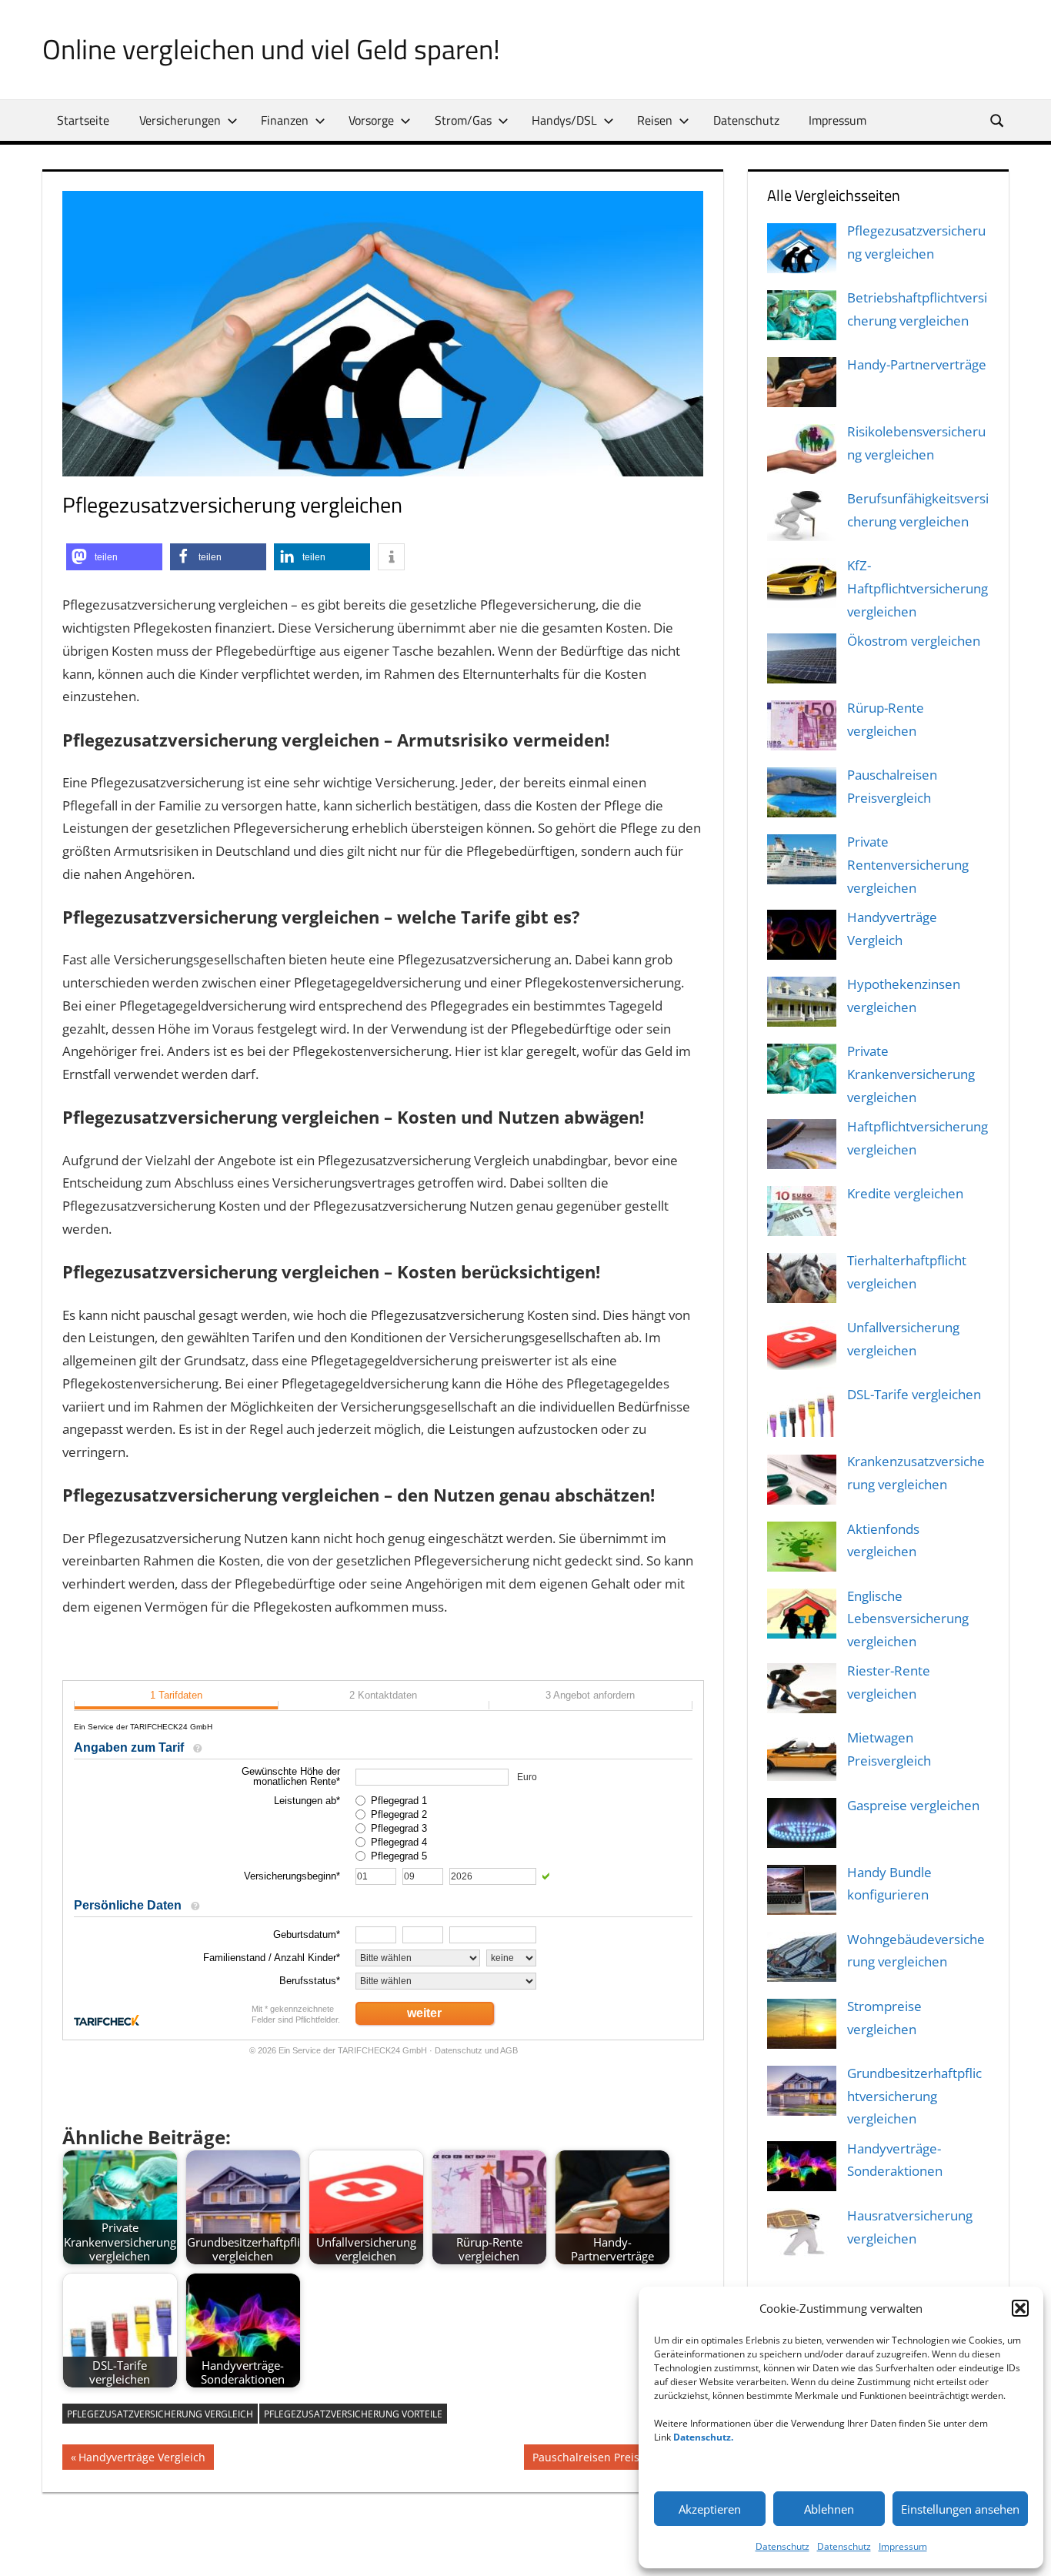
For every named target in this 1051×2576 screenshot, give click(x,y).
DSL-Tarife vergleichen (914, 1394)
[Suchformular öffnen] (998, 120)
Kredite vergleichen (905, 1193)
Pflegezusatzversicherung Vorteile (353, 2414)
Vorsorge (371, 120)
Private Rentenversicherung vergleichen (908, 865)
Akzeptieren (710, 2509)
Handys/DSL (564, 120)
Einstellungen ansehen (960, 2509)
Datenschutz (782, 2546)
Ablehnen (829, 2509)
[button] (1020, 2308)
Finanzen (285, 120)
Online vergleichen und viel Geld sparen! (271, 49)
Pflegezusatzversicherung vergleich (160, 2414)
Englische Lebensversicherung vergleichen (908, 1619)
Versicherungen (180, 120)
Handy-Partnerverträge (917, 364)
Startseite (83, 120)
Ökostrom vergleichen (914, 641)
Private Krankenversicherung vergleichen (911, 1074)
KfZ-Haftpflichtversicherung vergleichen (918, 588)
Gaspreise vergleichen (913, 1805)
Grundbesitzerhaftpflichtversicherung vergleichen (914, 2096)
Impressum (903, 2546)
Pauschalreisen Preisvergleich (609, 2459)
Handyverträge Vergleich (142, 2459)
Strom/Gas (463, 120)
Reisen (655, 120)
